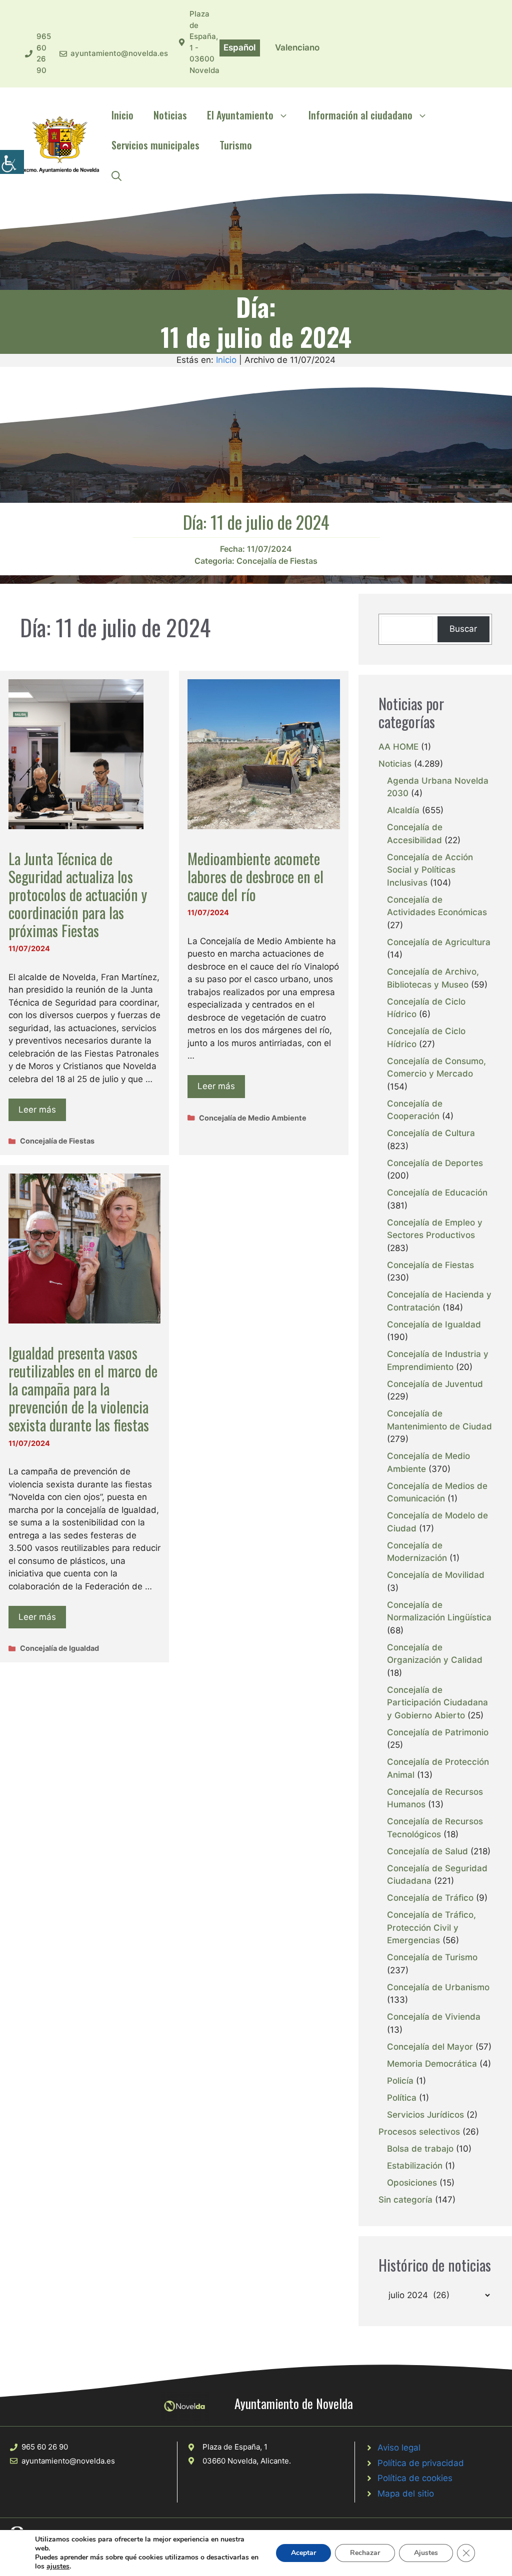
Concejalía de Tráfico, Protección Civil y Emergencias (431, 1928)
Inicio (122, 115)
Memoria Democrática (432, 2064)
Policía (400, 2081)
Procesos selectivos (419, 2132)
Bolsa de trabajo (420, 2149)
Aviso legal (399, 2448)
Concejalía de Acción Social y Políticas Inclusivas (430, 870)
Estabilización (415, 2166)
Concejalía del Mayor (430, 2047)
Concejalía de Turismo (432, 1957)
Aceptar (303, 2553)
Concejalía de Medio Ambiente (253, 1118)
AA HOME (398, 747)
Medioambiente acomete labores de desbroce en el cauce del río (255, 876)
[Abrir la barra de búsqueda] (116, 175)
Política (402, 2098)
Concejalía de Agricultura (439, 942)
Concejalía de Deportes (435, 1163)
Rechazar (365, 2553)
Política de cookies (415, 2478)
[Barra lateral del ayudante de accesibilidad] (12, 162)
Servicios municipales (155, 145)
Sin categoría (405, 2200)
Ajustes (426, 2553)
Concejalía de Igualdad (59, 1648)
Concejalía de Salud (427, 1851)
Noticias (170, 115)
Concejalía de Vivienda (434, 2017)
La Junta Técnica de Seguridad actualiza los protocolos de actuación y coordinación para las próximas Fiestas (78, 894)
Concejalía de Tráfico (430, 1898)
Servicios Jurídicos (425, 2115)
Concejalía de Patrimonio (438, 1732)
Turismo (236, 145)
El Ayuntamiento (240, 115)
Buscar (463, 629)
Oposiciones (412, 2183)
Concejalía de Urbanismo (438, 1987)
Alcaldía (403, 810)
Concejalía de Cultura (431, 1133)
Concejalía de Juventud (435, 1384)
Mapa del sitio (406, 2494)
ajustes (58, 2567)
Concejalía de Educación (437, 1193)
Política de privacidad (421, 2463)
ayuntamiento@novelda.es (119, 53)
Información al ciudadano (360, 115)
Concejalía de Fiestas (277, 561)
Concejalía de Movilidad (436, 1575)
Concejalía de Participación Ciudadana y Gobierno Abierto (437, 1703)
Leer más (37, 1110)
